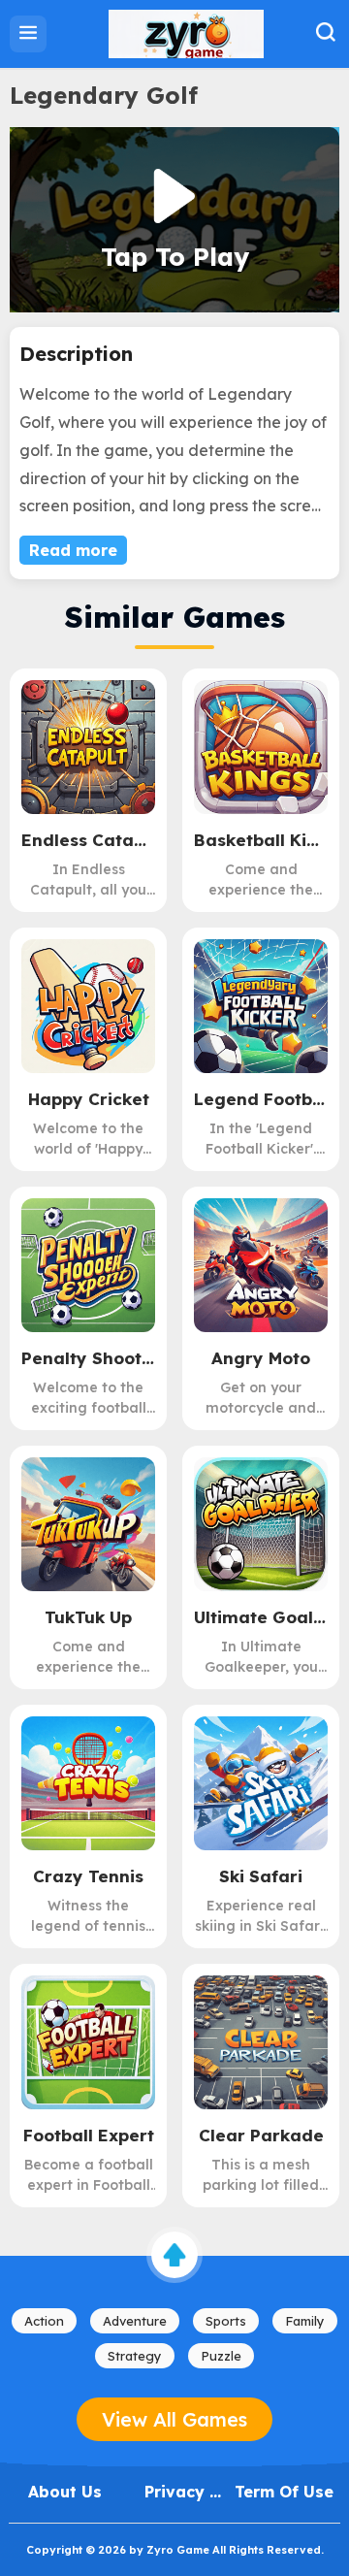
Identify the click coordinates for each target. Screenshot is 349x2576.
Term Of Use (284, 2492)
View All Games (174, 2419)
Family (305, 2321)
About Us (65, 2492)
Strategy (135, 2356)
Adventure (135, 2321)
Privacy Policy (177, 2493)
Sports (226, 2321)
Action (44, 2321)
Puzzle (221, 2356)
